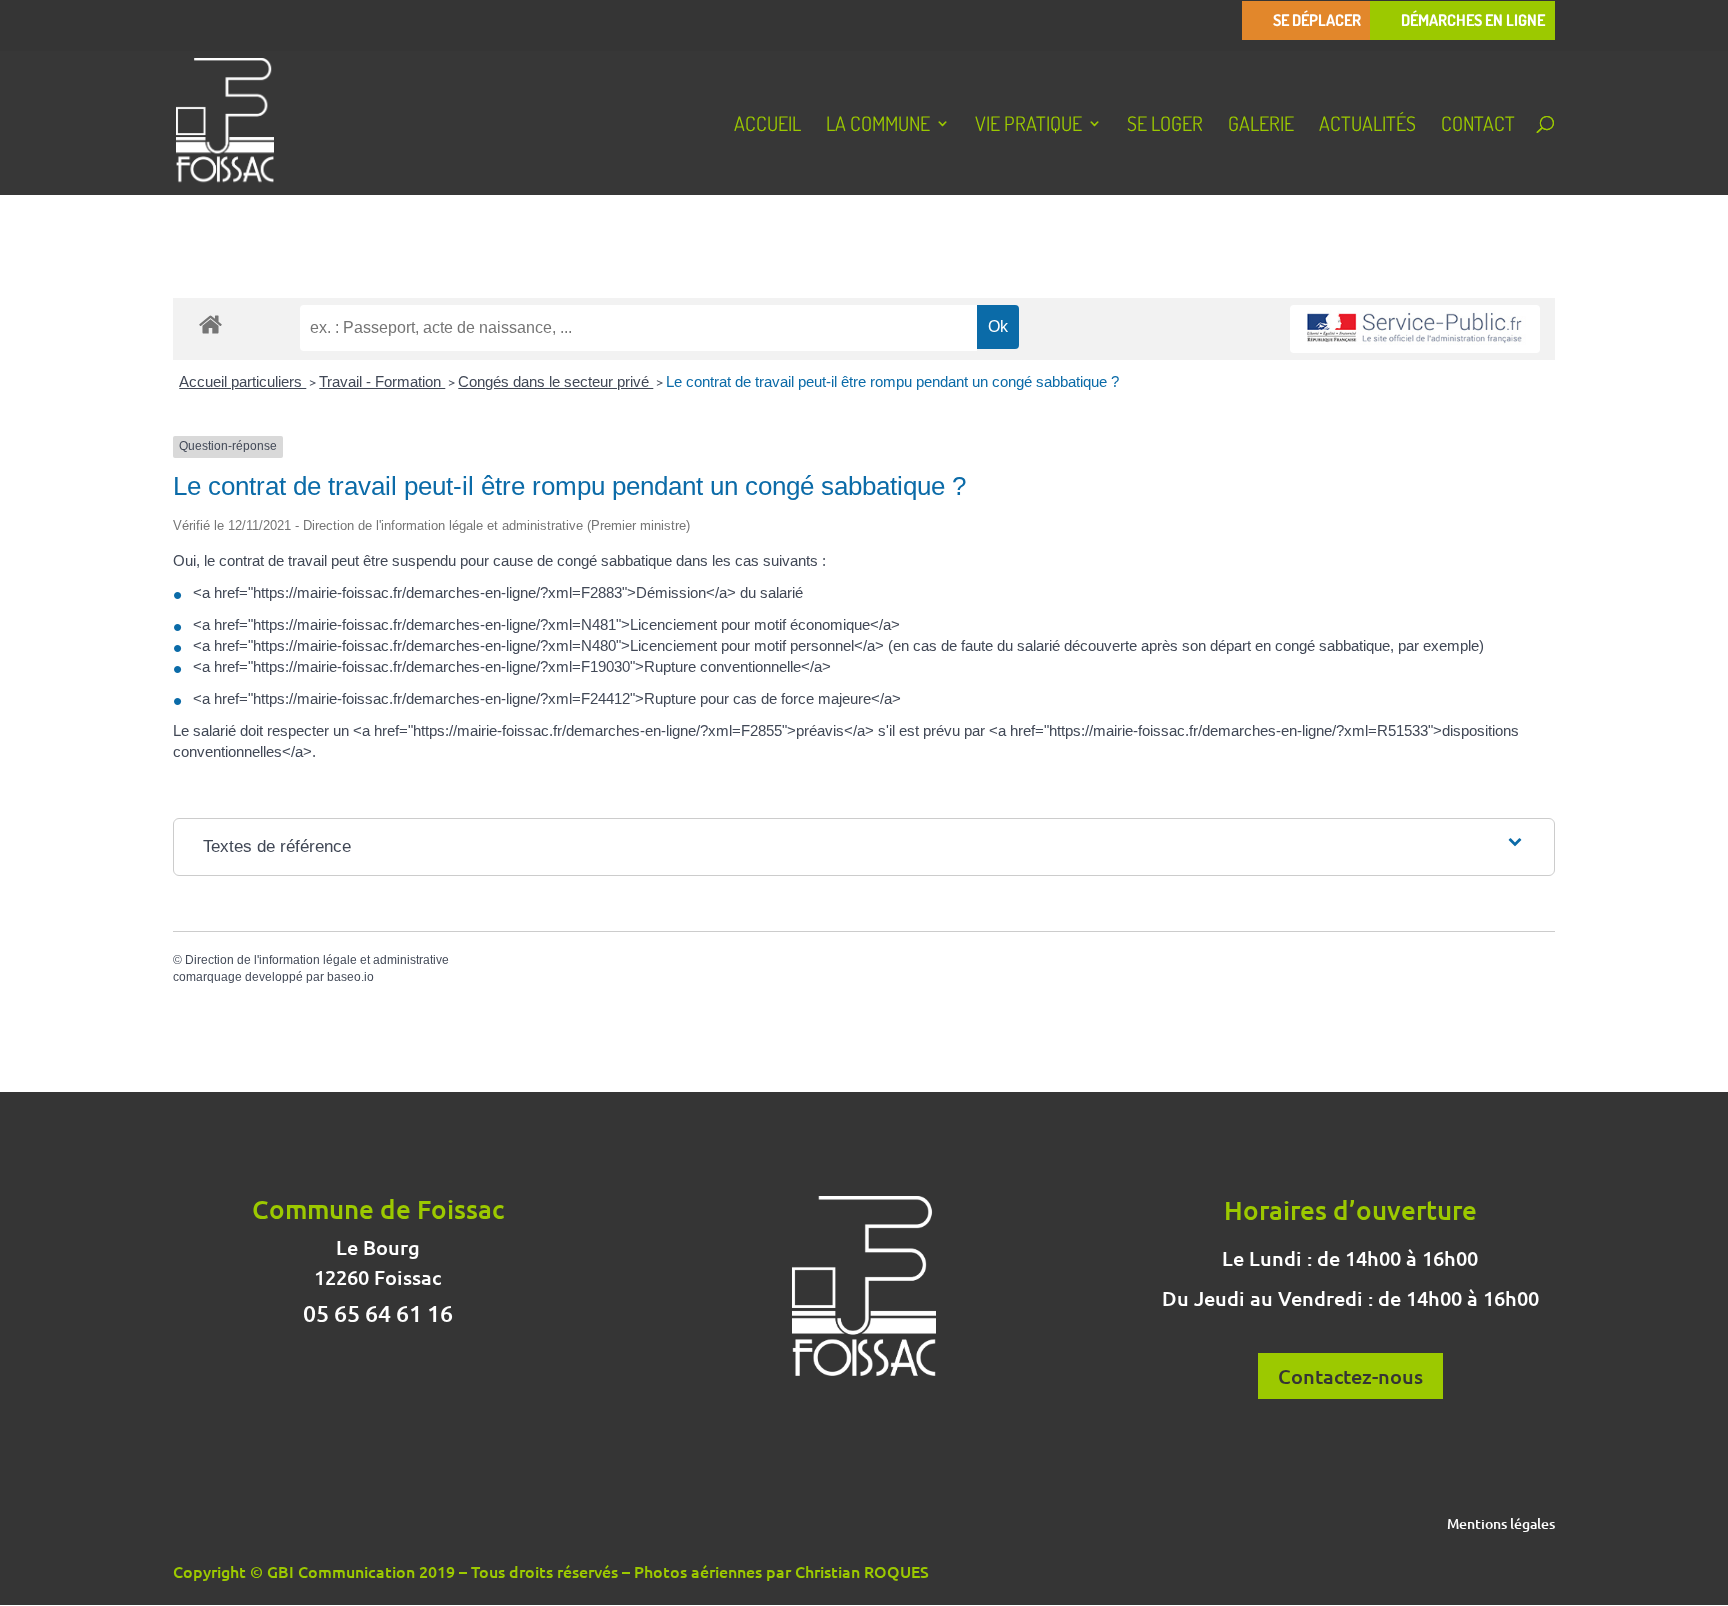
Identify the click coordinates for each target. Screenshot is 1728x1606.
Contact (1478, 126)
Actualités (1367, 126)
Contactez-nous (1350, 1376)
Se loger (1165, 126)
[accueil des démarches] (210, 323)
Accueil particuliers (242, 381)
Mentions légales (1501, 1525)
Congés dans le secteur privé (555, 381)
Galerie (1261, 126)
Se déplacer (1317, 20)
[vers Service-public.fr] (1415, 329)
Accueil (767, 126)
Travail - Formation (382, 381)
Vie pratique (1028, 126)
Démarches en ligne (1473, 20)
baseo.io (350, 977)
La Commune (878, 126)
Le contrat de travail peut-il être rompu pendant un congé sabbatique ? (892, 381)
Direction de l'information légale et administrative (317, 960)
